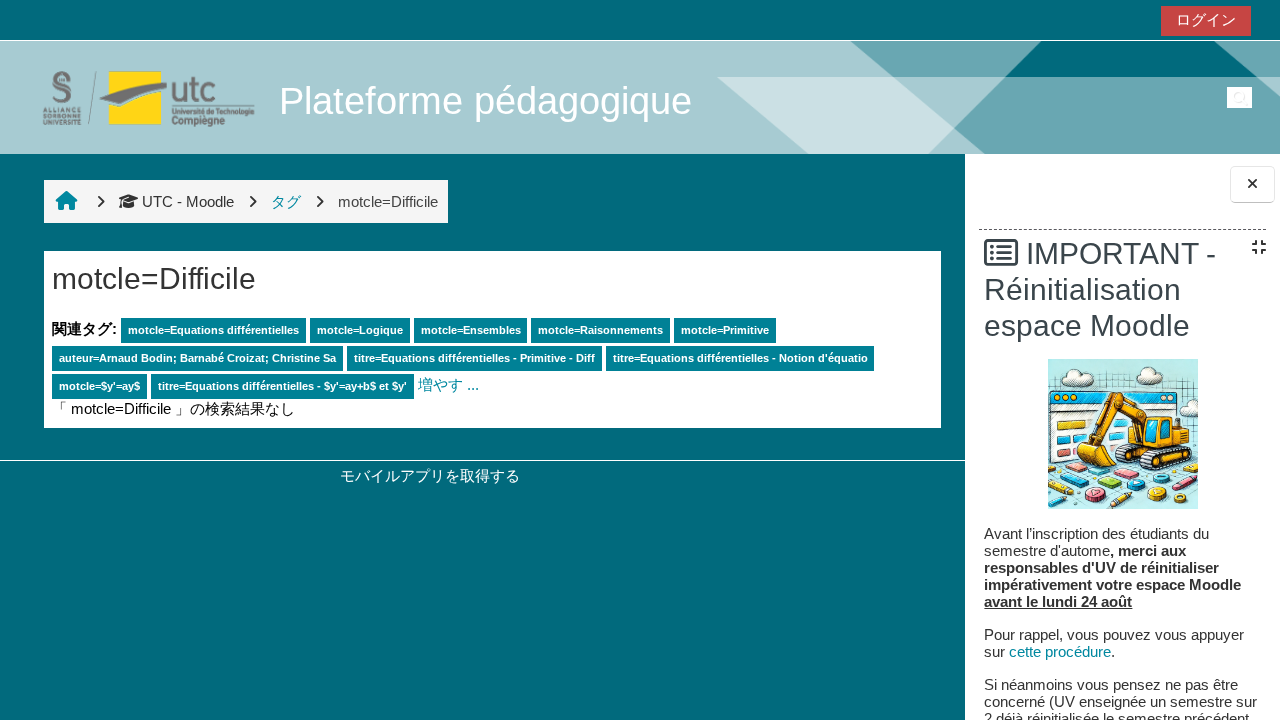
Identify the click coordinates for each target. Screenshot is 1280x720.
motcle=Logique (360, 330)
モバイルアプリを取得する (430, 475)
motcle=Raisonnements (600, 330)
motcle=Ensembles (471, 330)
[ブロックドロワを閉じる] (1252, 184)
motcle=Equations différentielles (213, 330)
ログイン (1206, 19)
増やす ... (448, 384)
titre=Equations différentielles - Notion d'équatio (740, 358)
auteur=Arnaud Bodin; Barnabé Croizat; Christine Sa (197, 358)
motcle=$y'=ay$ (99, 386)
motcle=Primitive (725, 330)
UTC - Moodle (188, 201)
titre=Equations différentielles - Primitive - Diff (474, 358)
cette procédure (1060, 651)
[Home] (138, 96)
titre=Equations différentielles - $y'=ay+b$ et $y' (282, 386)
